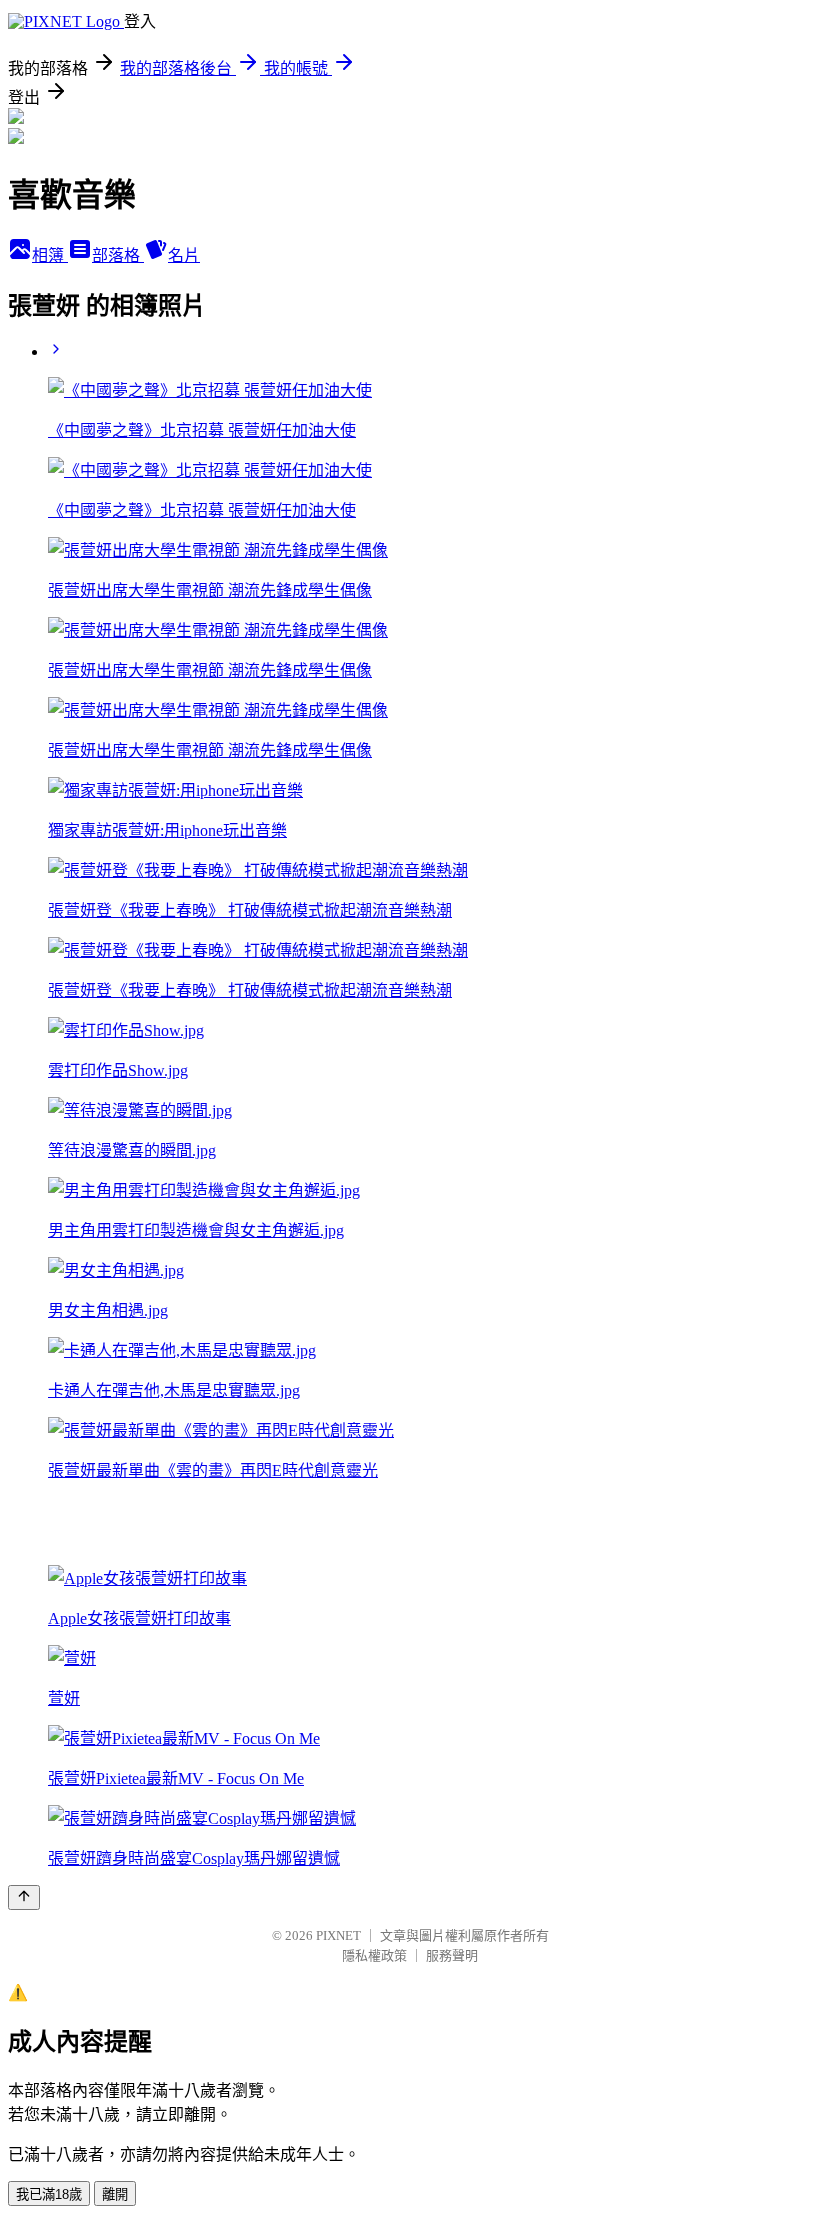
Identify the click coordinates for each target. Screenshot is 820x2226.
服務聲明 (452, 1955)
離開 (115, 2194)
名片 (184, 255)
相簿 (50, 255)
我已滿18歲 (49, 2194)
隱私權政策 (374, 1955)
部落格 (118, 255)
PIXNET (338, 1935)
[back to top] (24, 1897)
